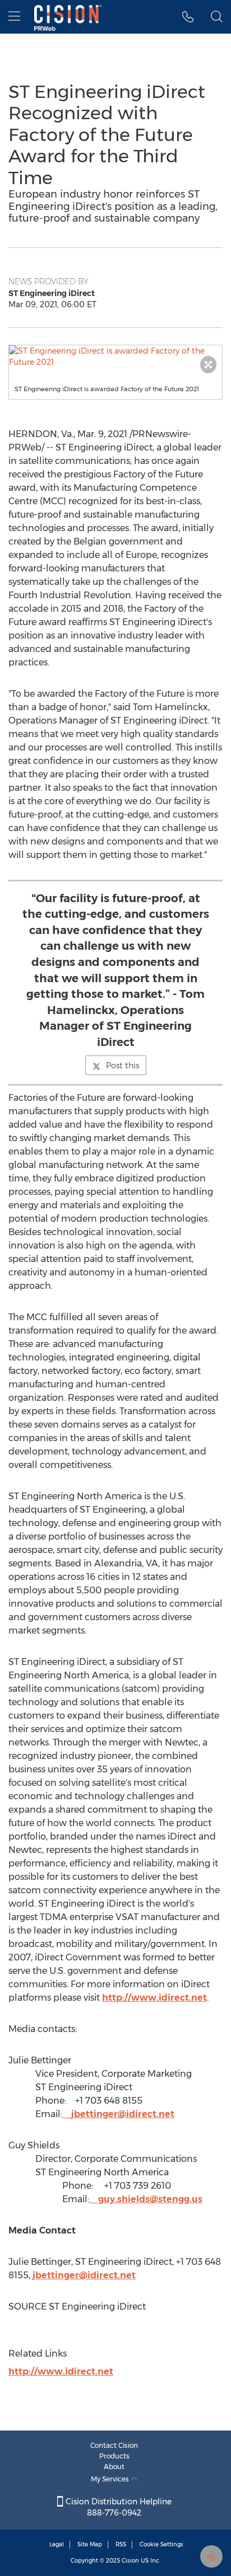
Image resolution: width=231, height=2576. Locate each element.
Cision (130, 2561)
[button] (115, 356)
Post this (123, 1066)
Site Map (90, 2544)
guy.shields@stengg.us (150, 2199)
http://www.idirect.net (154, 1998)
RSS (121, 2544)
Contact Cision (114, 2445)
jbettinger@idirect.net (123, 2114)
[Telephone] (188, 17)
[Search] (217, 17)
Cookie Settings (161, 2544)
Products (114, 2456)
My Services (111, 2479)
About (114, 2467)
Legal (57, 2544)
